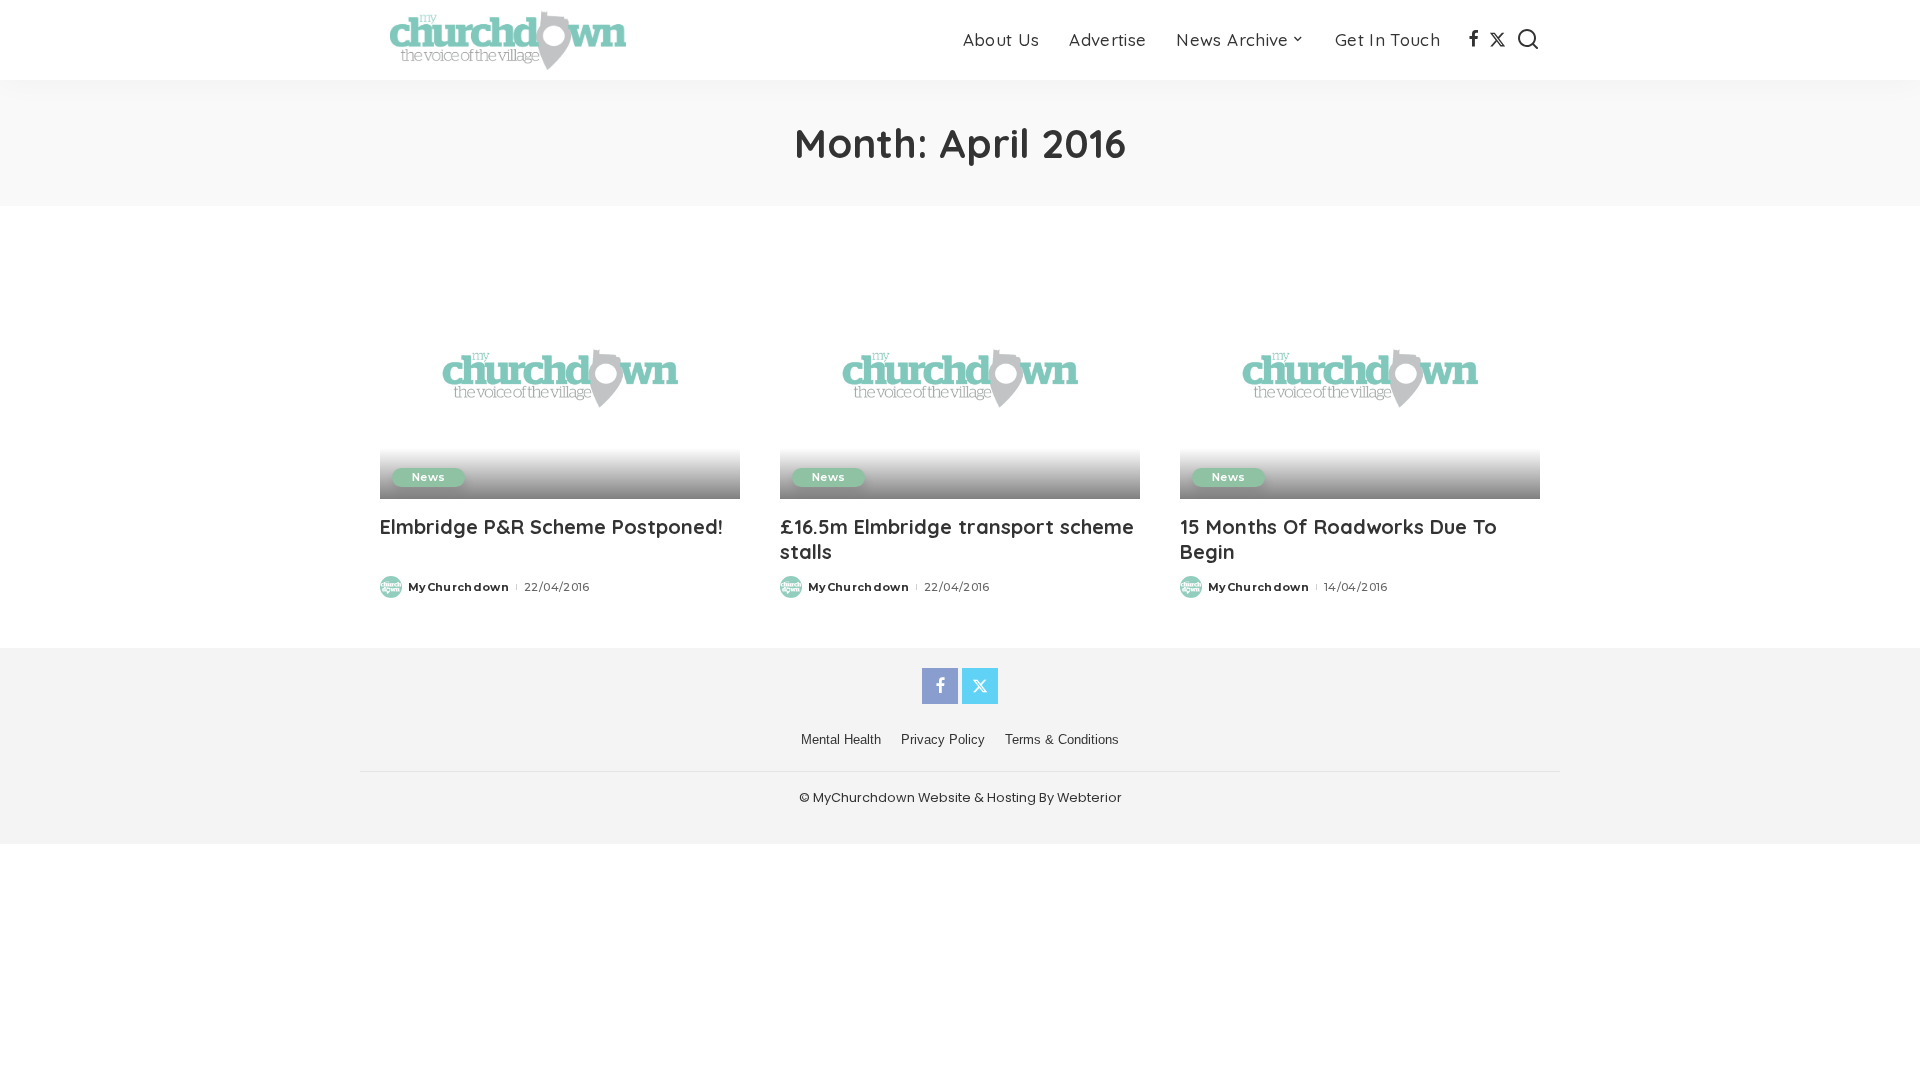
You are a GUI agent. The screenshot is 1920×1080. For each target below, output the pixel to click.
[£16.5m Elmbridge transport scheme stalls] (960, 377)
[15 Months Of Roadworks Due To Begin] (1360, 377)
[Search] (1528, 40)
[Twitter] (1497, 40)
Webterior (1089, 797)
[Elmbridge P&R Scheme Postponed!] (560, 377)
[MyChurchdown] (508, 40)
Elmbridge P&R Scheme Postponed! (551, 526)
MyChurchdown (458, 587)
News (428, 477)
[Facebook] (1473, 40)
